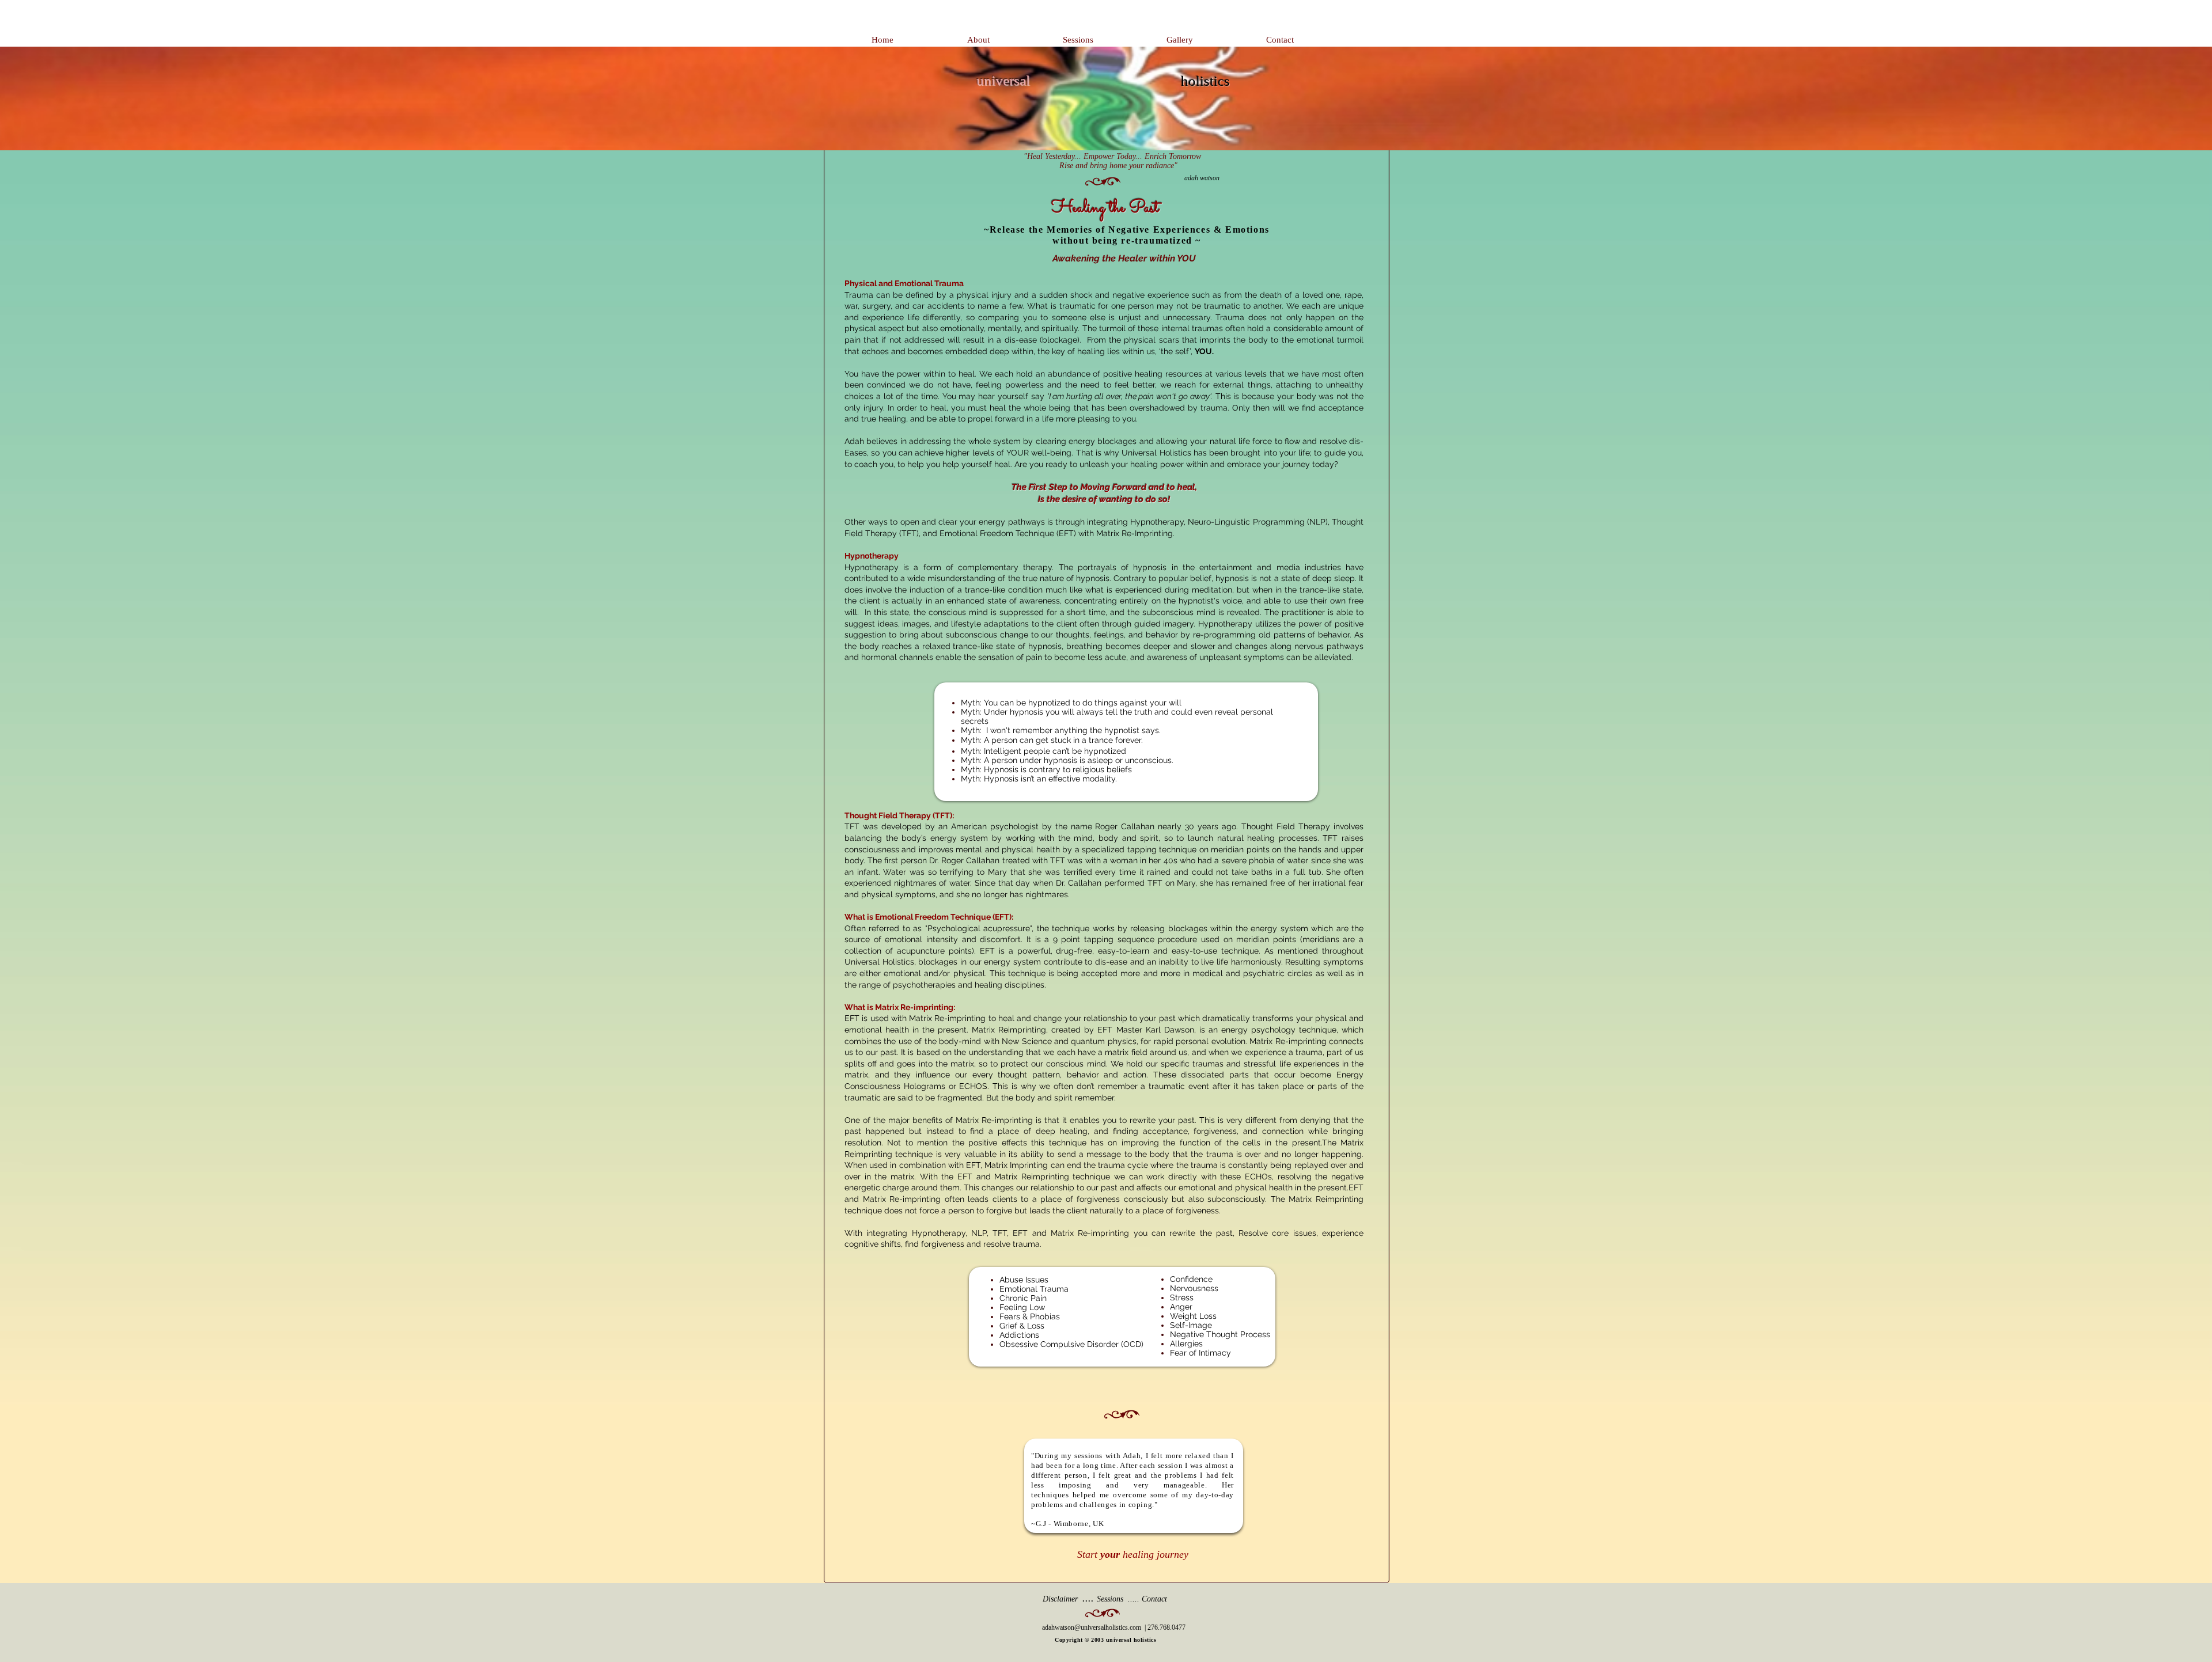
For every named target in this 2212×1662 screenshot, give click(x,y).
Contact (1154, 1599)
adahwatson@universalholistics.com (1092, 1627)
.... (1070, 1598)
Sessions (1110, 1599)
